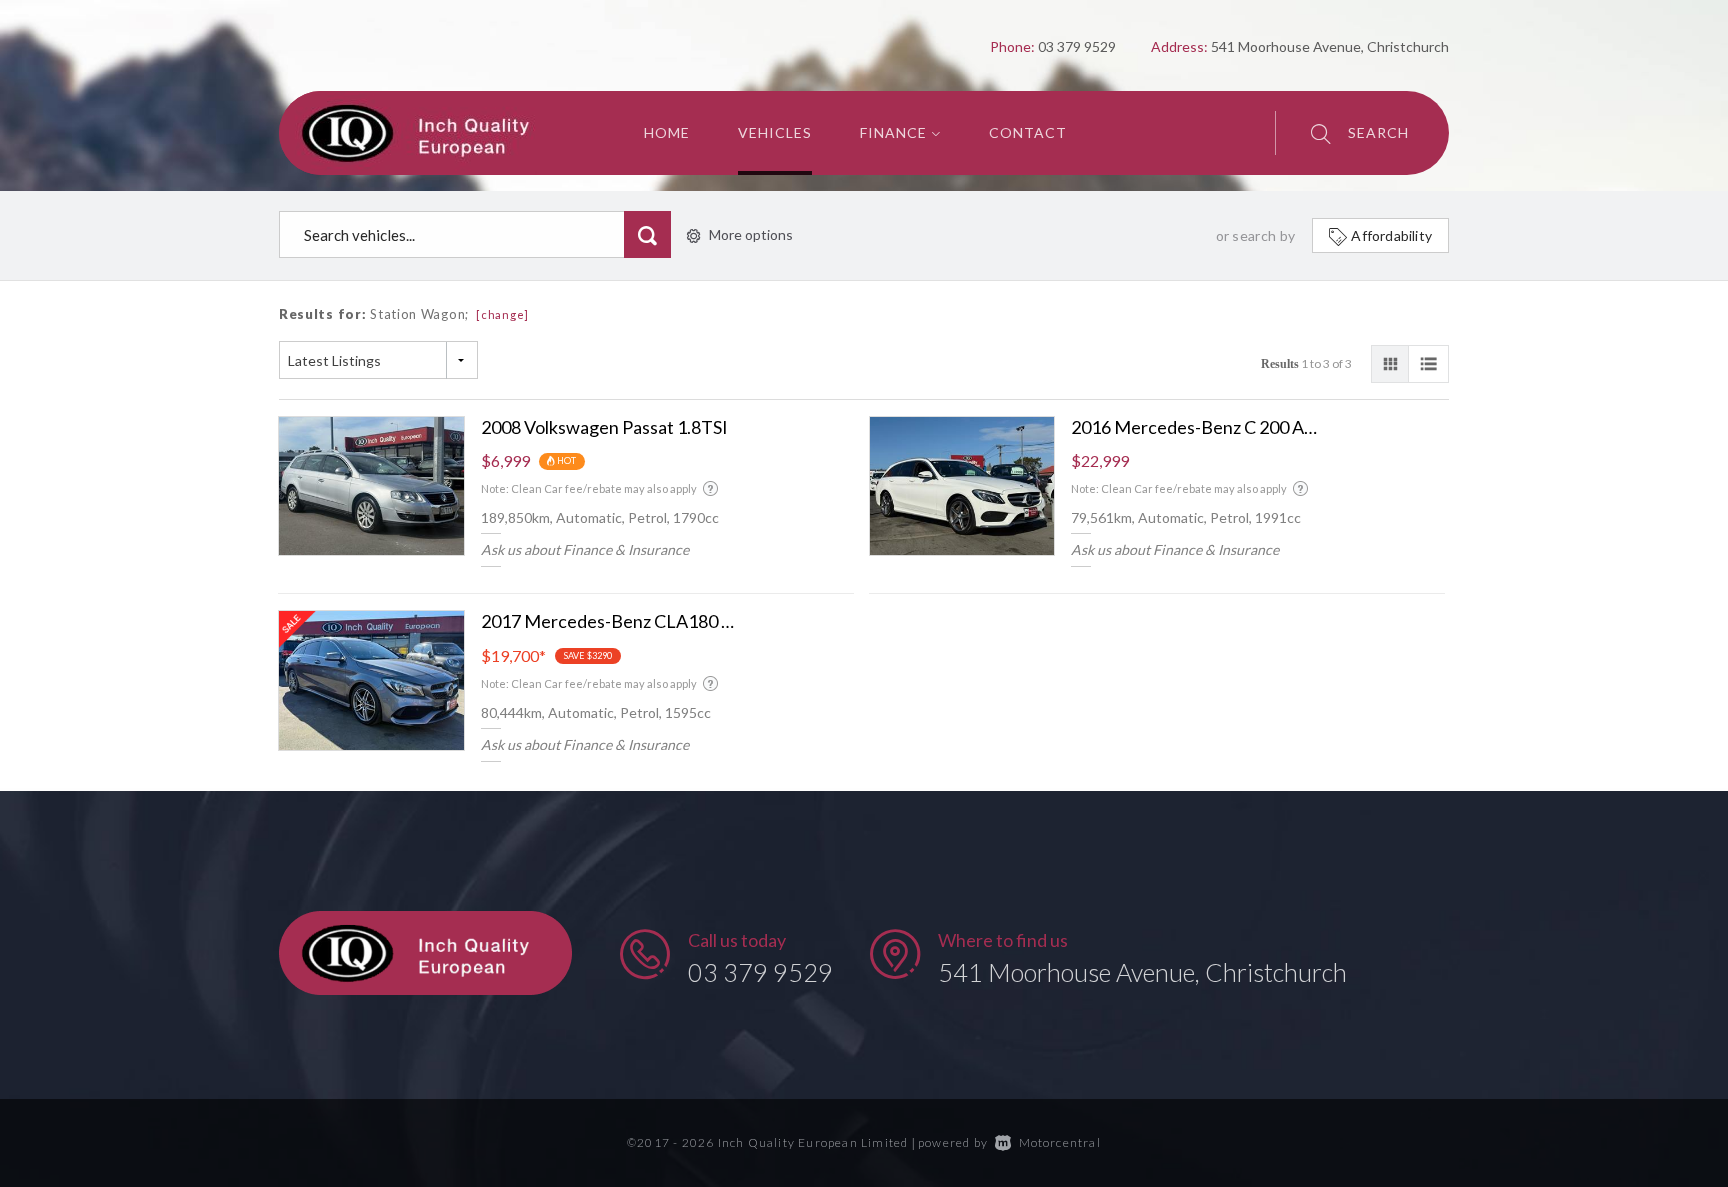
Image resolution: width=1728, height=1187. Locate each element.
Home (667, 132)
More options (751, 234)
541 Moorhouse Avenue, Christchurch (1142, 972)
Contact (1028, 132)
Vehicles (775, 132)
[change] (502, 314)
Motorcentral (1060, 1142)
